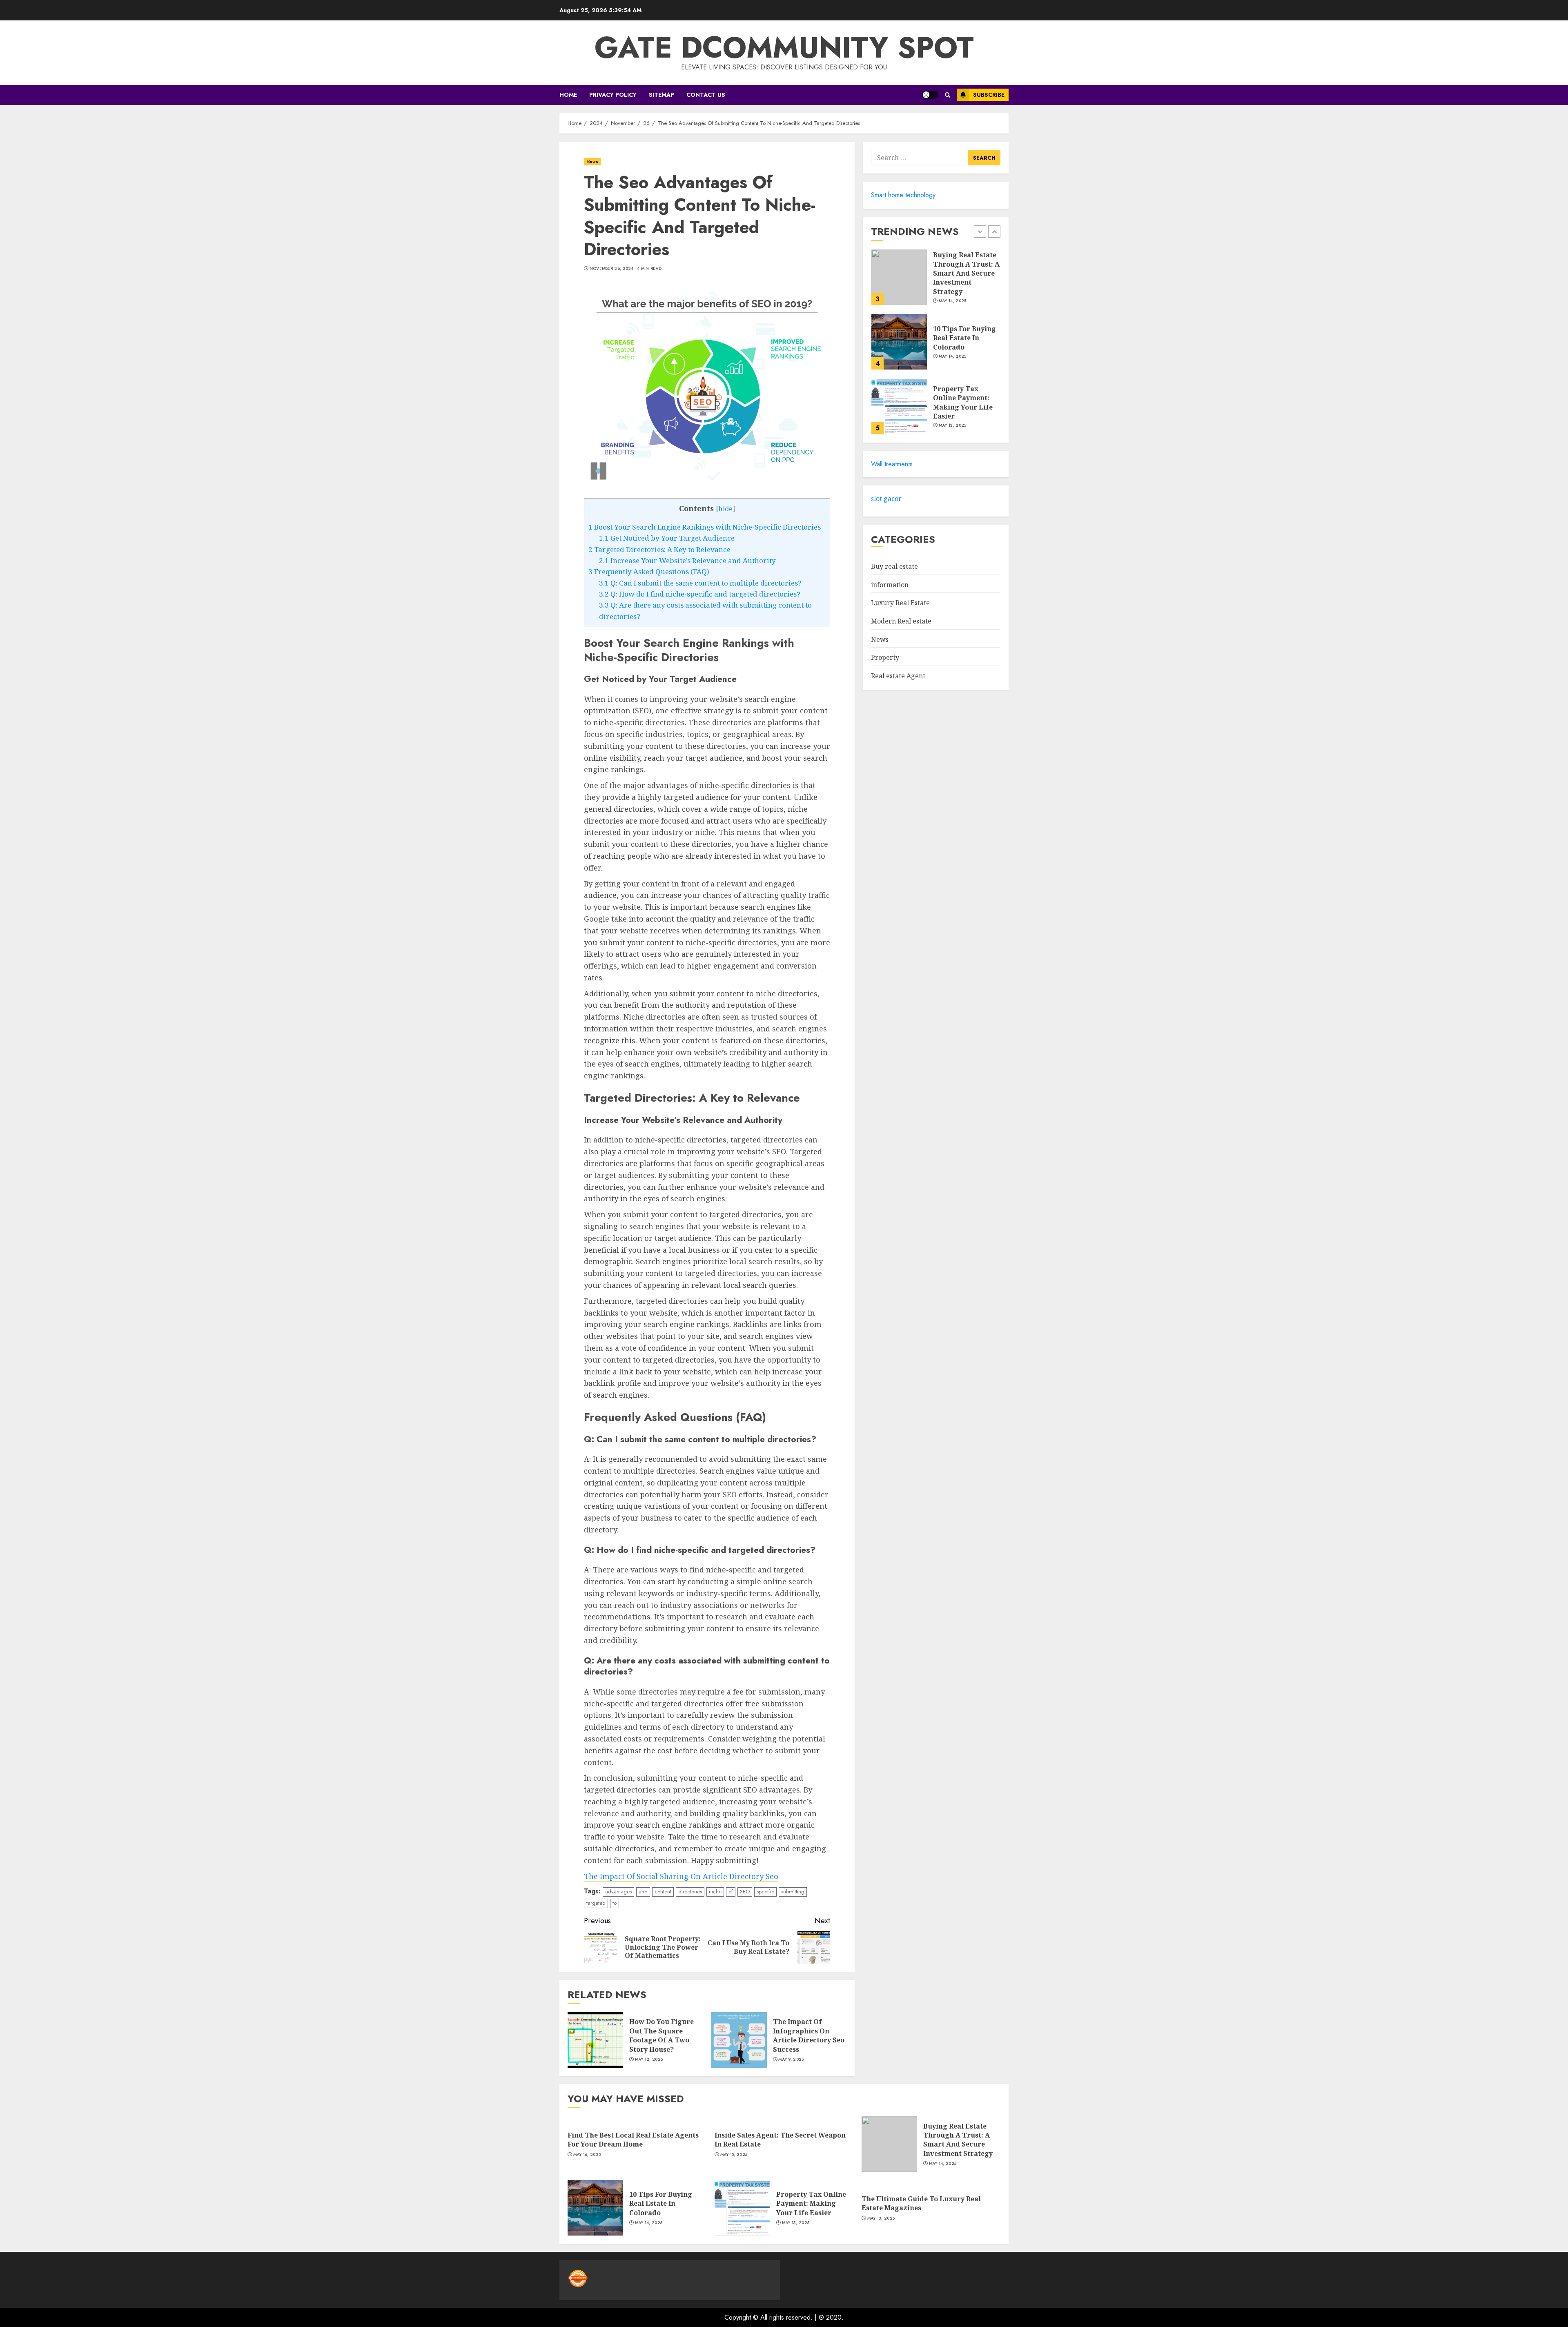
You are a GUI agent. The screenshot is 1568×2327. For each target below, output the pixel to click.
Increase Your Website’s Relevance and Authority (687, 560)
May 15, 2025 (734, 2155)
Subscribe (989, 95)
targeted (596, 1903)
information (890, 585)
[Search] (948, 95)
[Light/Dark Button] (930, 95)
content (663, 1892)
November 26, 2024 (612, 269)
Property (885, 658)
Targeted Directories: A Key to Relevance (659, 549)
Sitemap (661, 95)
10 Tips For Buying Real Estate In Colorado (964, 273)
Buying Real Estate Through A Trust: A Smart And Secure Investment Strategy (958, 2140)
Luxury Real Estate (900, 603)
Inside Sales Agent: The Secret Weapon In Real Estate (780, 2140)
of (731, 1892)
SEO (745, 1892)
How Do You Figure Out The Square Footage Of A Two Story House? (661, 2035)
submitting (793, 1892)
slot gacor (886, 499)
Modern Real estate (901, 621)
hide (725, 509)
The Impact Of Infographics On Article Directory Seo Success (809, 2035)
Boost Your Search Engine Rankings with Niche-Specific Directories (705, 527)
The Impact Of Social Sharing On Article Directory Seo (681, 1876)
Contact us (706, 95)
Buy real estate (894, 567)
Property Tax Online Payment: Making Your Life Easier (963, 338)
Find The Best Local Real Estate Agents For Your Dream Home (966, 402)
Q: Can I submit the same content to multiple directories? (700, 583)
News (592, 161)
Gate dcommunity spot (784, 47)
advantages (618, 1892)
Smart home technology (903, 195)
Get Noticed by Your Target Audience (667, 538)
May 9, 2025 (791, 2060)
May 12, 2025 (649, 2060)
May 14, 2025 (953, 292)
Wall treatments (892, 464)
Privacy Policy (613, 95)
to (615, 1903)
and (643, 1892)
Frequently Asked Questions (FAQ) (649, 571)
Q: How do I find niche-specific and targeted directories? (700, 594)
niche (715, 1892)
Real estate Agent (898, 676)
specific (765, 1892)
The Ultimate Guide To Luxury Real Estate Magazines (921, 2203)
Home (568, 95)
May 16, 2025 (953, 425)
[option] (936, 281)
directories (690, 1892)
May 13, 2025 (953, 361)
